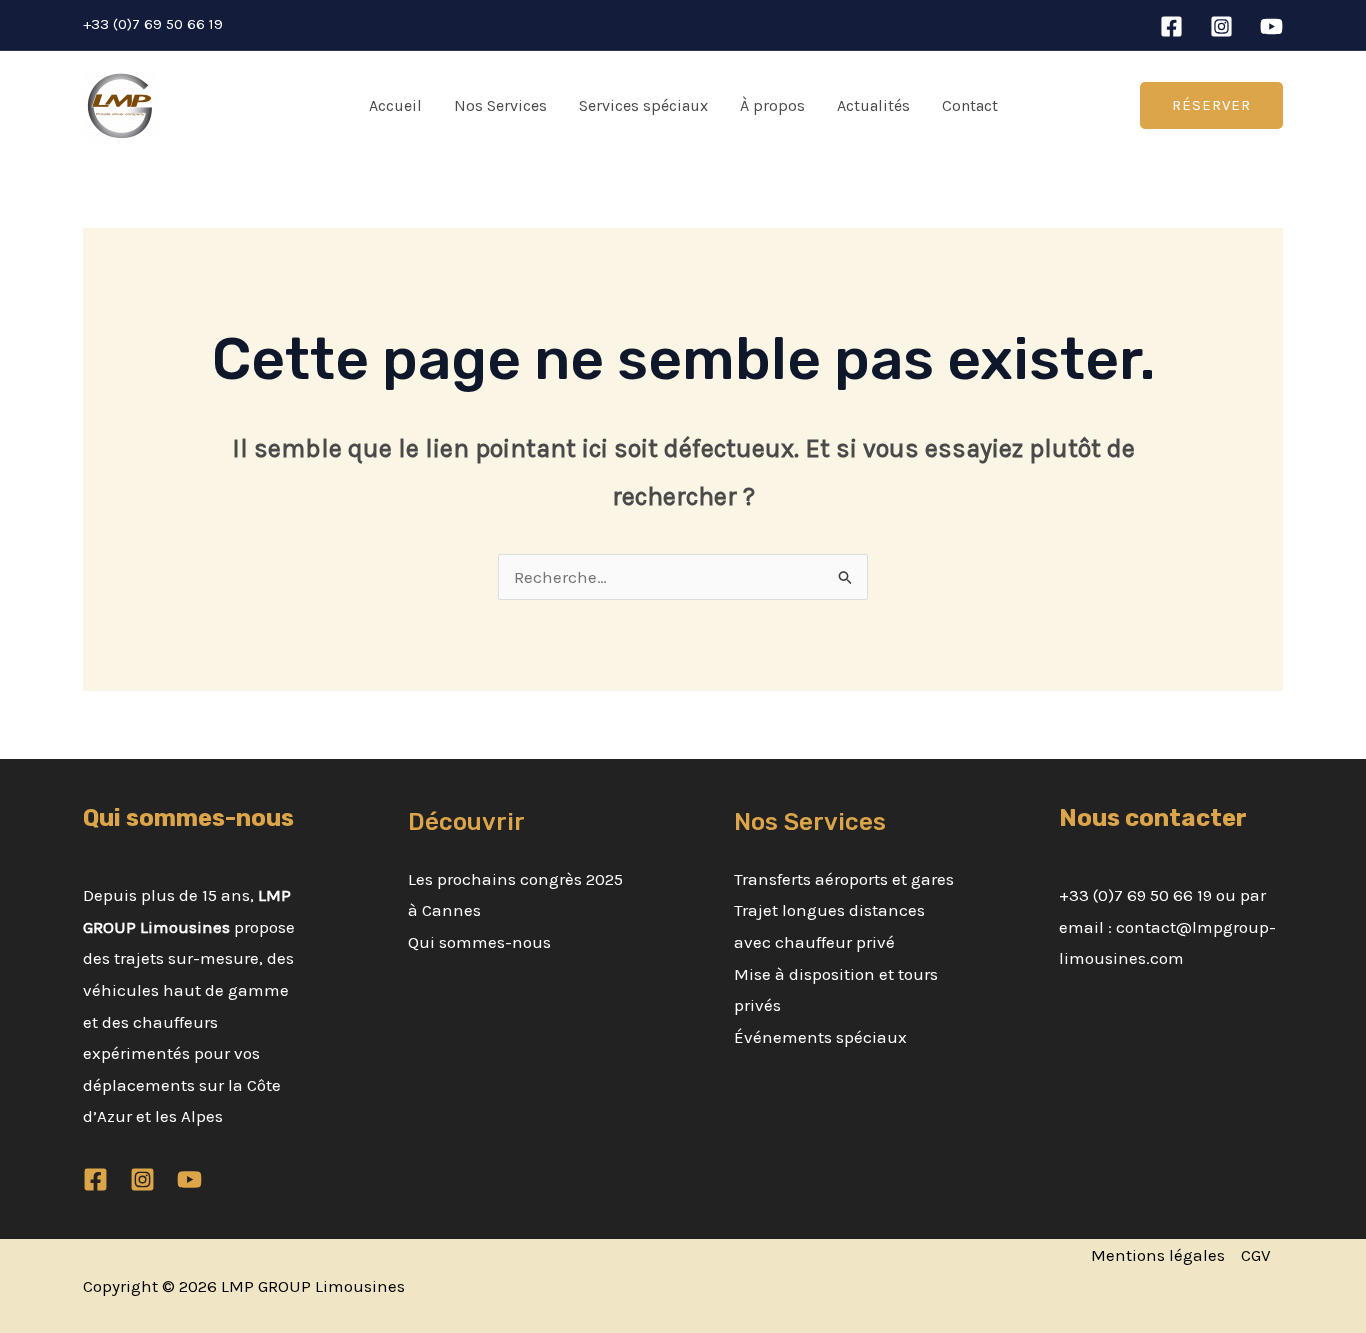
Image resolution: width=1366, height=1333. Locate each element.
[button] (1211, 105)
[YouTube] (1271, 26)
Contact (970, 105)
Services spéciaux (643, 105)
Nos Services (500, 105)
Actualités (873, 105)
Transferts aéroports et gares (844, 879)
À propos (772, 105)
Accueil (395, 105)
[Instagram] (1221, 26)
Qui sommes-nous (479, 942)
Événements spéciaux (820, 1037)
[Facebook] (1171, 26)
